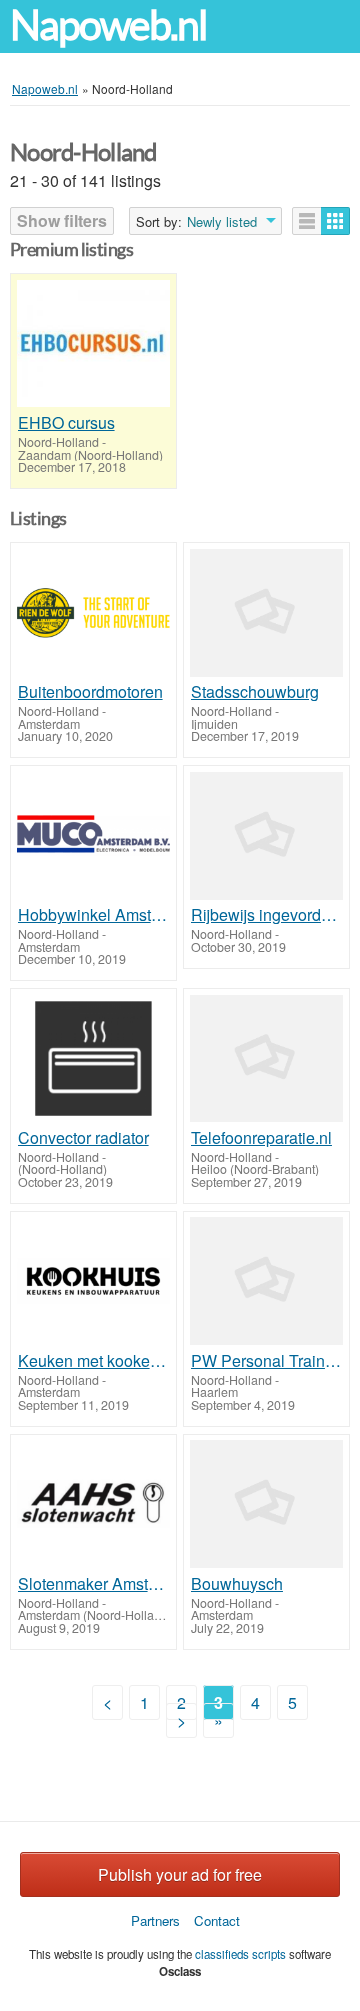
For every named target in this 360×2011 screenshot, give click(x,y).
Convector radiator (83, 1138)
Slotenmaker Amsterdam (93, 1584)
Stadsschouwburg (255, 692)
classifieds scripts (240, 1954)
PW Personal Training (266, 1361)
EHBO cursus (66, 423)
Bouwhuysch (237, 1584)
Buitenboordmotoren (90, 692)
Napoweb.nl (108, 25)
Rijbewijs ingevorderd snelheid (266, 915)
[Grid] (335, 221)
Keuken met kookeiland (93, 1361)
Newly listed (222, 222)
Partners (155, 1920)
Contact (217, 1920)
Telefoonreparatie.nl (261, 1138)
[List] (307, 221)
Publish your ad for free (180, 1874)
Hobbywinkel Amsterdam (93, 915)
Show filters (62, 220)
